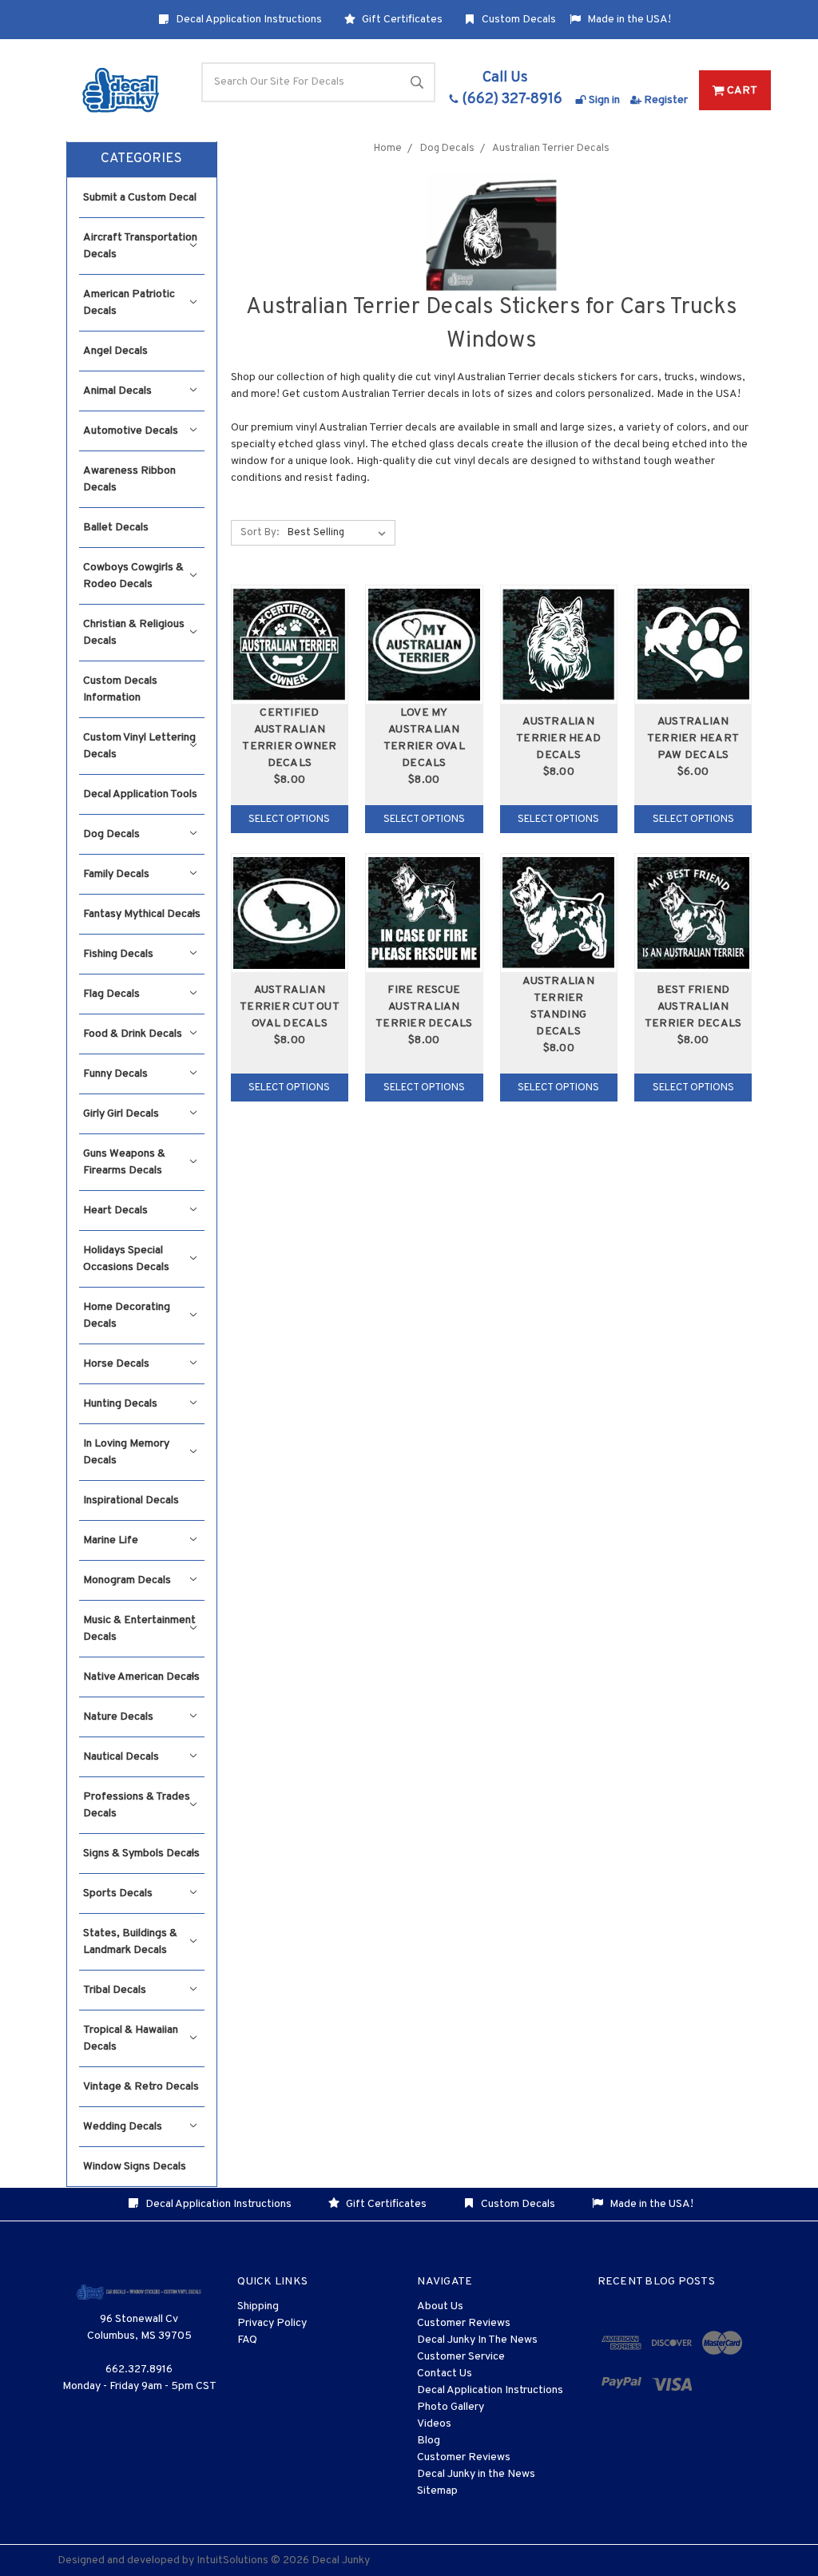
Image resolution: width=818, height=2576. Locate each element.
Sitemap (437, 2491)
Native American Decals (141, 1677)
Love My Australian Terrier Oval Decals (424, 738)
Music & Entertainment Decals (139, 1629)
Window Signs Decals (135, 2167)
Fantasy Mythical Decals (142, 914)
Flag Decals (111, 994)
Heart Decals (115, 1211)
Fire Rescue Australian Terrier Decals (424, 1007)
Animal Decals (117, 391)
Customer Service (461, 2357)
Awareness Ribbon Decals (129, 479)
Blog (429, 2441)
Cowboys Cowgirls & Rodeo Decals (133, 576)
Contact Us (445, 2374)
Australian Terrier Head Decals (558, 738)
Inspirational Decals (131, 1500)
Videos (434, 2424)
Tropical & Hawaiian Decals (131, 2038)
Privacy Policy (272, 2323)
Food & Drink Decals (133, 1034)
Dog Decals (111, 834)
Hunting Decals (120, 1404)
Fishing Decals (118, 954)
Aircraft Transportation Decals (140, 246)
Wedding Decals (123, 2127)
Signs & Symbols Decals (141, 1854)
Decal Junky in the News (476, 2474)
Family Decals (116, 874)
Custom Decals (518, 20)
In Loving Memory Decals (126, 1452)
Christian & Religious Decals (134, 633)
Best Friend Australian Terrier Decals (693, 1007)
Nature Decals (118, 1717)
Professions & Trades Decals (137, 1805)
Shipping (258, 2306)
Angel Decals (115, 351)
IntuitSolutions (232, 2560)
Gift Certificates (401, 20)
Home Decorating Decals (127, 1316)
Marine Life (111, 1540)
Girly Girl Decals (121, 1114)
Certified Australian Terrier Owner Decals (289, 738)
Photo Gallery (451, 2407)
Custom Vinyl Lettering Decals (139, 746)
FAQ (247, 2340)
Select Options (289, 820)
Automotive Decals (131, 431)
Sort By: (260, 533)
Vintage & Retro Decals (141, 2087)
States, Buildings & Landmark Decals (130, 1942)
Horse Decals (116, 1364)
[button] (142, 160)
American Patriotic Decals (129, 303)
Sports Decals (118, 1893)
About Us (440, 2306)
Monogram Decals (127, 1580)
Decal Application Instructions (248, 20)
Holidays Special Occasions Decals (126, 1259)
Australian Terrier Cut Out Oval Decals (290, 1007)
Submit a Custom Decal (140, 198)
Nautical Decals (121, 1757)
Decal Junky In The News (477, 2340)
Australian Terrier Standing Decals (558, 1006)
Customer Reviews (464, 2323)
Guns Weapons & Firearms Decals (124, 1162)
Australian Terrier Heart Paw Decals (693, 738)
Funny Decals (115, 1074)
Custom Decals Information (120, 689)
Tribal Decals (115, 1990)
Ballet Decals (116, 528)
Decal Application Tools (140, 794)
